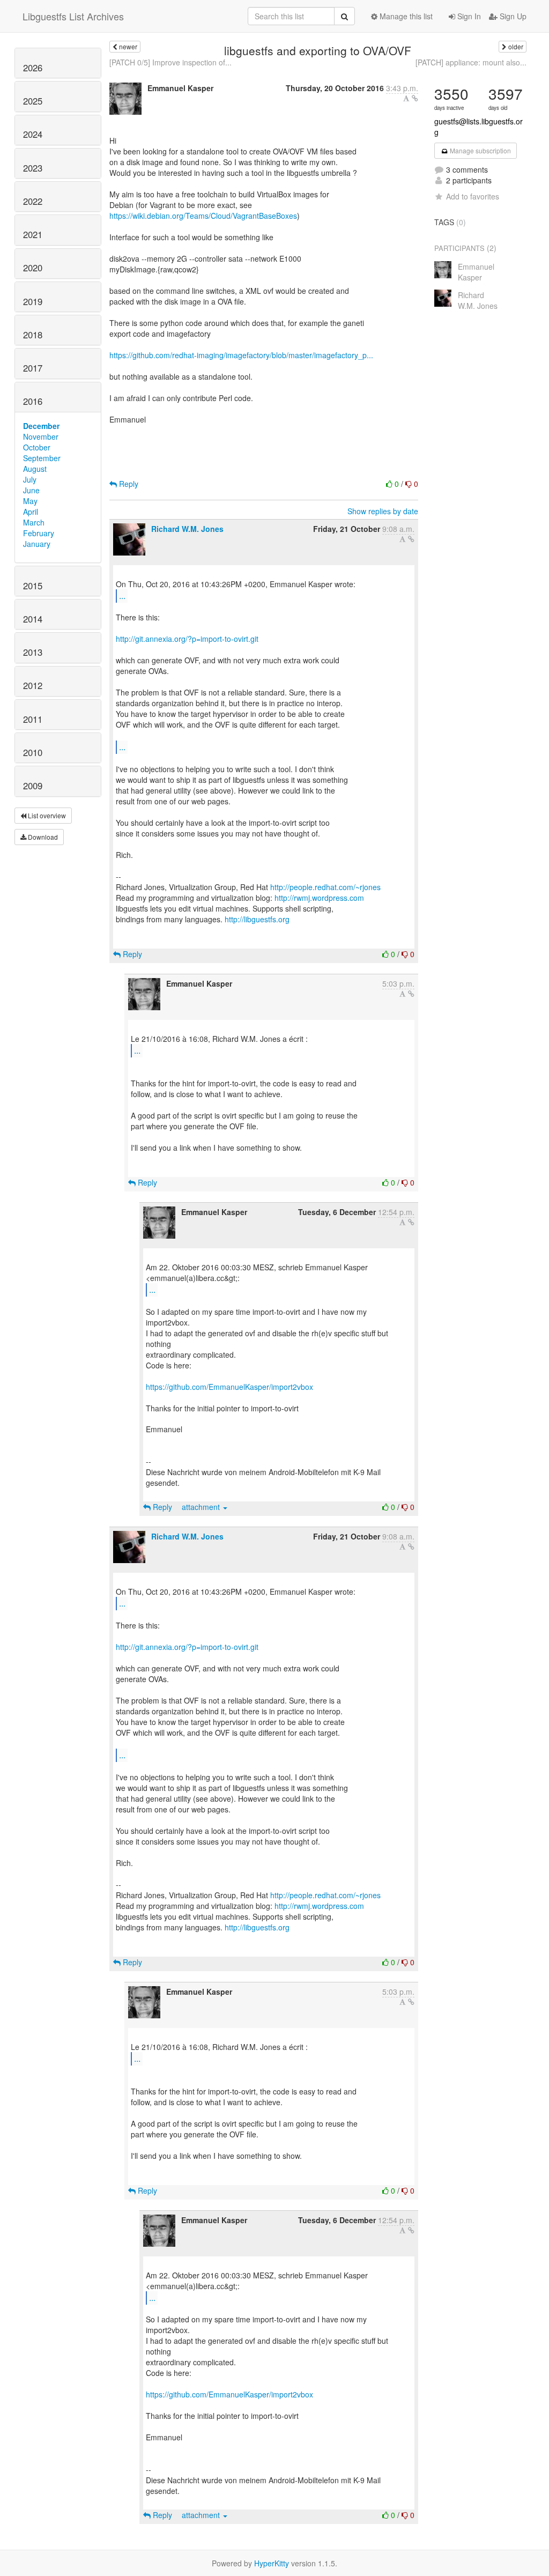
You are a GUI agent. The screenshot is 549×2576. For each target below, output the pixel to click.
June (31, 490)
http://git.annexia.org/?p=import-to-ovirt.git (187, 639)
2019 (33, 301)
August (35, 469)
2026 (33, 68)
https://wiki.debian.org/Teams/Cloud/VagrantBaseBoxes (203, 216)
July (30, 479)
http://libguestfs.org (257, 919)
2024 (33, 134)
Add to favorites (473, 196)
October (37, 447)
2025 (33, 101)
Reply (128, 484)
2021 (33, 234)
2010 (33, 752)
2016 (33, 401)
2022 (33, 201)
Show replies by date (383, 511)
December (41, 426)
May (30, 501)
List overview (46, 815)
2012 (33, 685)
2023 (33, 168)
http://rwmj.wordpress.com (319, 898)
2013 (33, 652)
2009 (33, 786)
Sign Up (512, 16)
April (31, 512)
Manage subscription (480, 150)
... (122, 595)
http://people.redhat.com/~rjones (325, 887)
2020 (33, 268)
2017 (33, 368)
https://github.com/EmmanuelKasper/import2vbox (229, 1387)
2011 (33, 719)
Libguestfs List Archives (73, 16)
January (37, 544)
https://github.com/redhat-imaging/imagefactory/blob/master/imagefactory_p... (241, 355)
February (39, 533)
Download (42, 837)
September (42, 458)
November (41, 436)
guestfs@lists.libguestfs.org (478, 127)
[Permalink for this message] (415, 98)
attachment (202, 1507)
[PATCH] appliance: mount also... (471, 62)
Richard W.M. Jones (187, 529)
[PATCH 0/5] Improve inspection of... (170, 62)
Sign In (468, 16)
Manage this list (405, 16)
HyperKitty (272, 2563)
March (34, 522)
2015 (33, 586)
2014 (33, 619)
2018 (33, 335)
